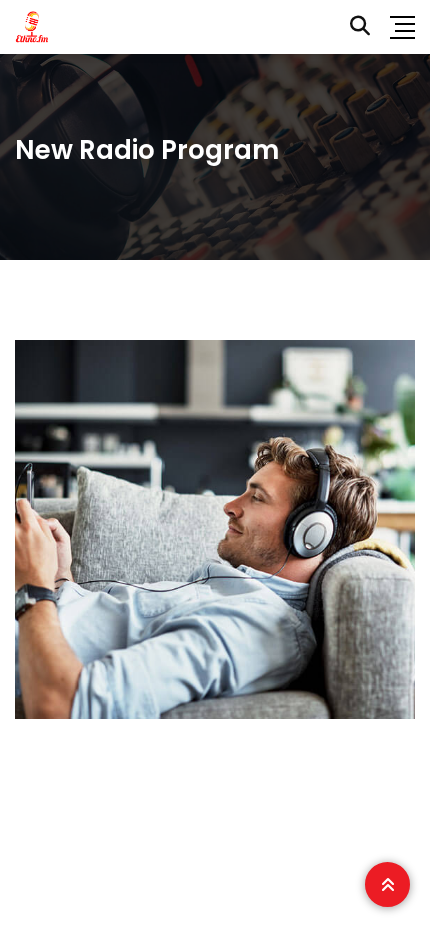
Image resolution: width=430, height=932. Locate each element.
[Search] (360, 26)
